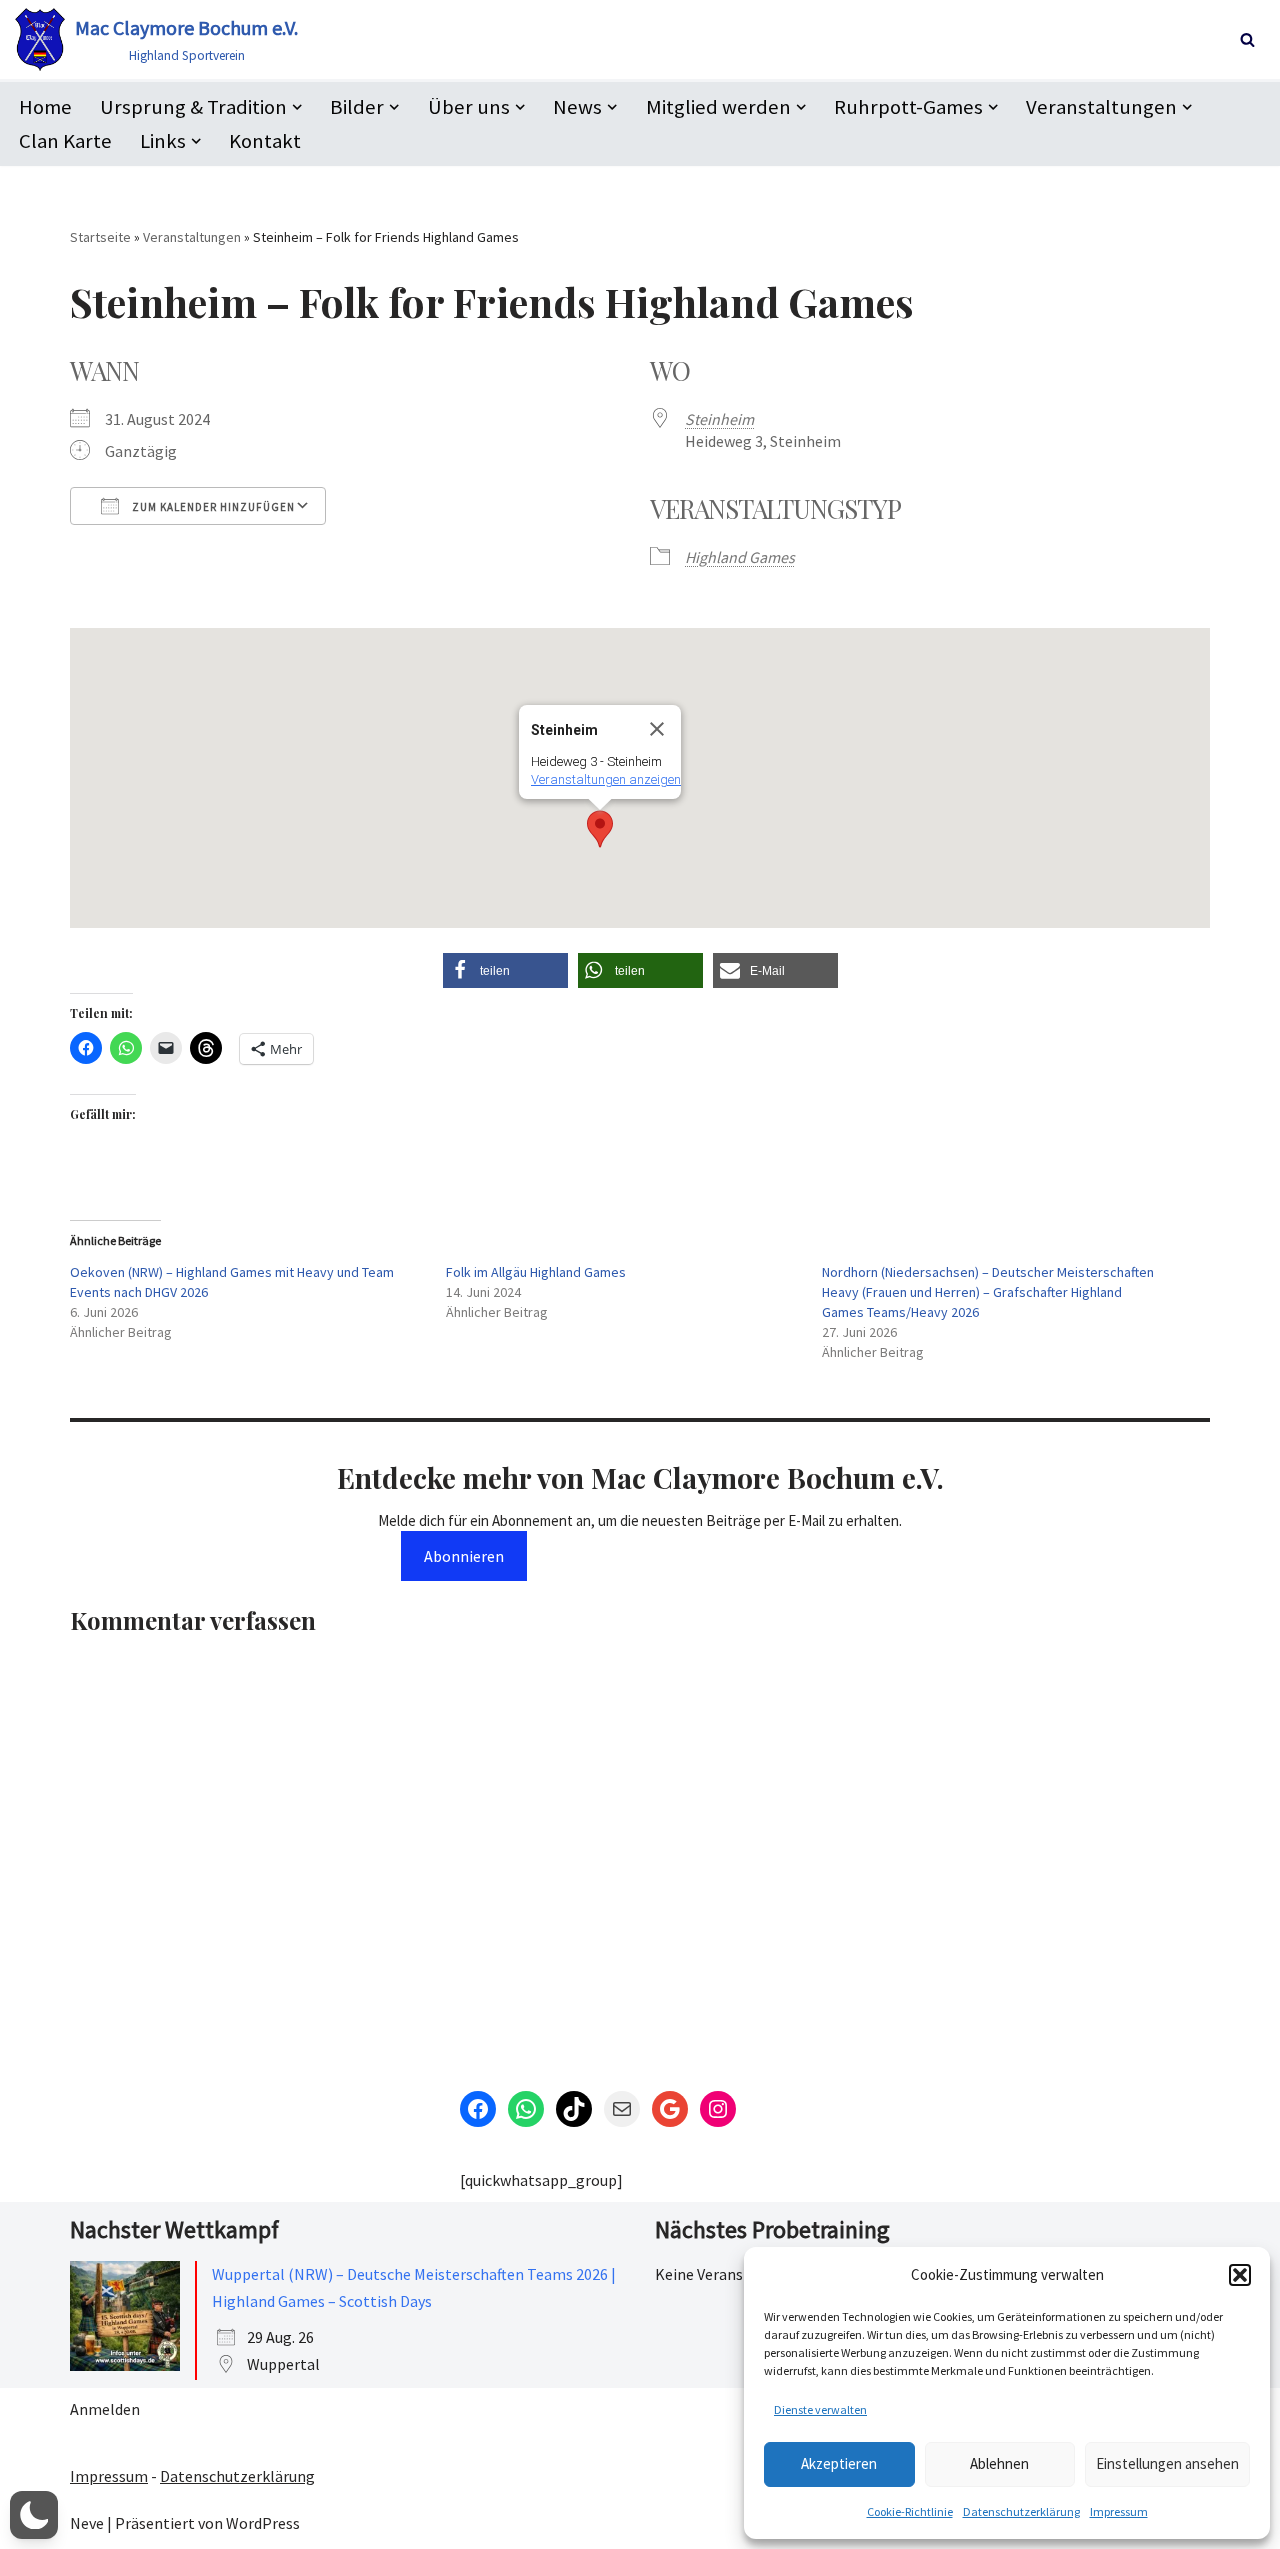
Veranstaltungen (192, 237)
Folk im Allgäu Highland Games (536, 1272)
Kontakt (265, 141)
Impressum (1119, 2511)
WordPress (263, 2523)
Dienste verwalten (820, 2409)
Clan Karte (65, 141)
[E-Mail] (622, 2109)
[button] (1240, 2275)
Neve (87, 2523)
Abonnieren (464, 1556)
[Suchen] (1247, 39)
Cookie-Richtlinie (910, 2511)
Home (45, 107)
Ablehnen (999, 2463)
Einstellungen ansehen (1167, 2463)
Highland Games (740, 557)
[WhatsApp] (526, 2109)
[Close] (657, 729)
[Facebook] (478, 2109)
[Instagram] (718, 2109)
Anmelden (105, 2409)
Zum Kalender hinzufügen (212, 507)
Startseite (100, 237)
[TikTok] (574, 2109)
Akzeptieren (839, 2463)
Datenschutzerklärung (1021, 2511)
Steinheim (719, 419)
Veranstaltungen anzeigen (606, 779)
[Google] (670, 2109)
